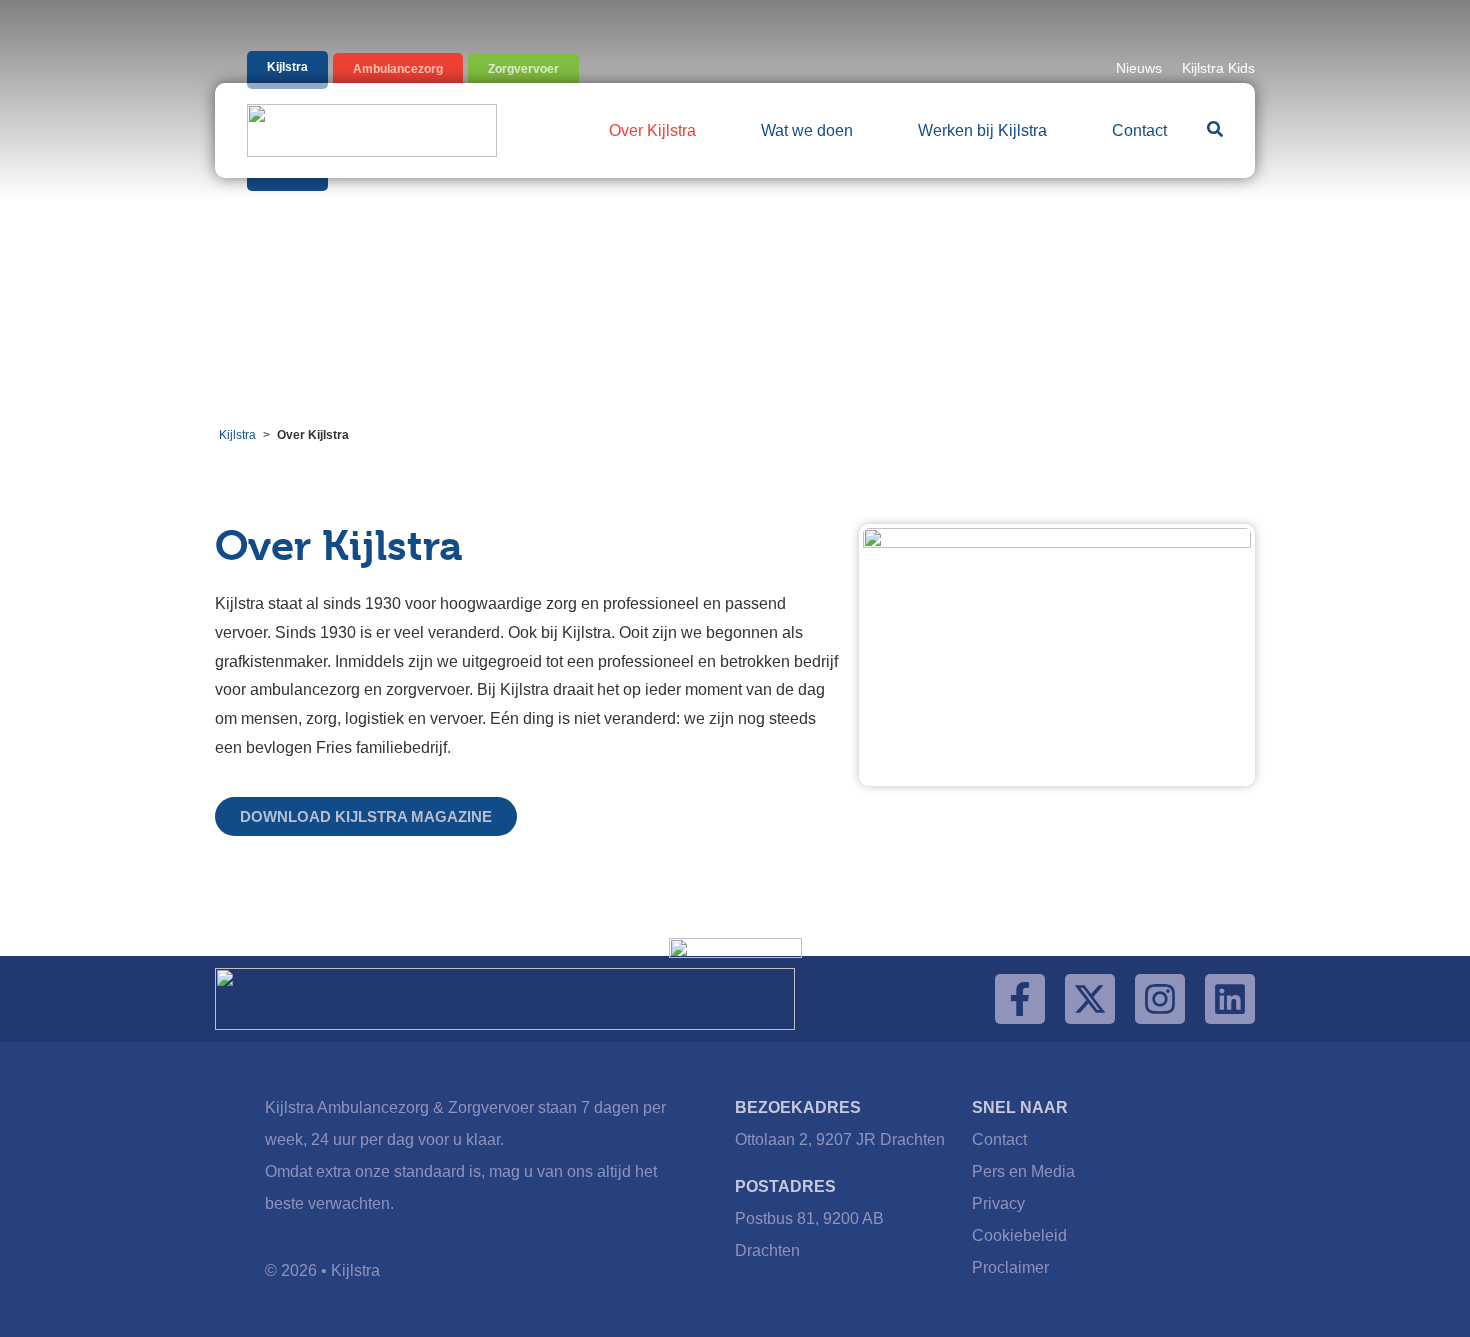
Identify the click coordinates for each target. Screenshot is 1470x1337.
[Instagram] (1160, 999)
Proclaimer (1010, 1267)
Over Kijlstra (652, 130)
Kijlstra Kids (1218, 68)
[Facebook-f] (1020, 999)
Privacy (998, 1203)
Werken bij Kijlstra (982, 130)
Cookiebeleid (1019, 1235)
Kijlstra (237, 435)
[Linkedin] (1230, 999)
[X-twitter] (1090, 999)
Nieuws (1139, 68)
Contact (1139, 130)
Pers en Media (1023, 1171)
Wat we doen (807, 130)
